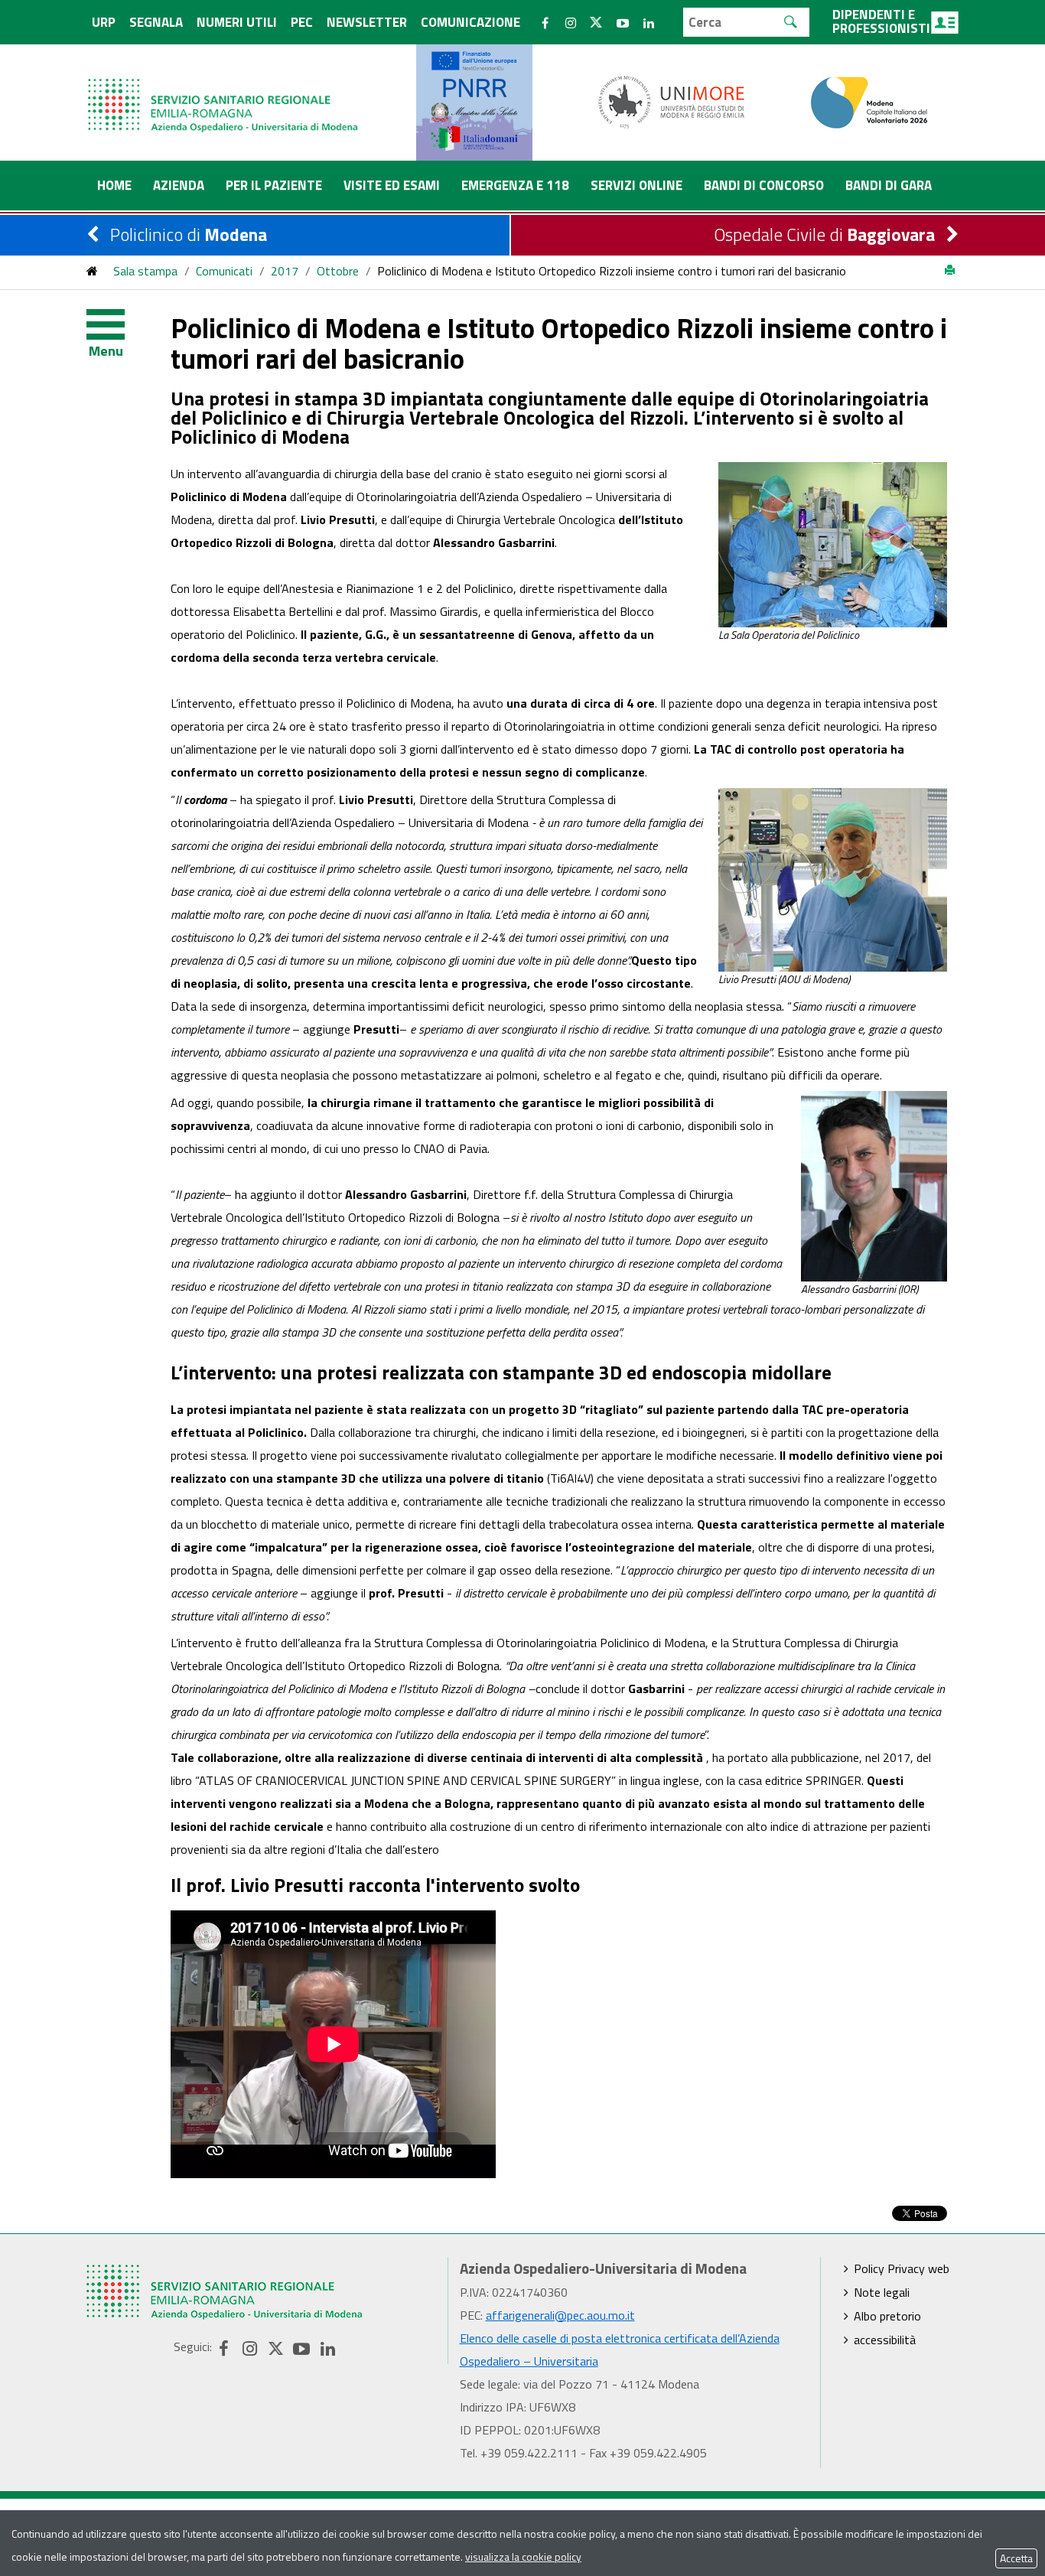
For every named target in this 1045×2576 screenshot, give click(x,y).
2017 (285, 271)
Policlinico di (189, 234)
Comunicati (224, 271)
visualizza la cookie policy (523, 2556)
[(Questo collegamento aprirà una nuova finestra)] (672, 101)
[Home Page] (224, 90)
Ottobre (338, 271)
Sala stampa (145, 271)
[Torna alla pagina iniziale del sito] (92, 271)
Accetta (1016, 2558)
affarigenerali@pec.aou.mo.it (560, 2315)
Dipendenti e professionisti (881, 21)
